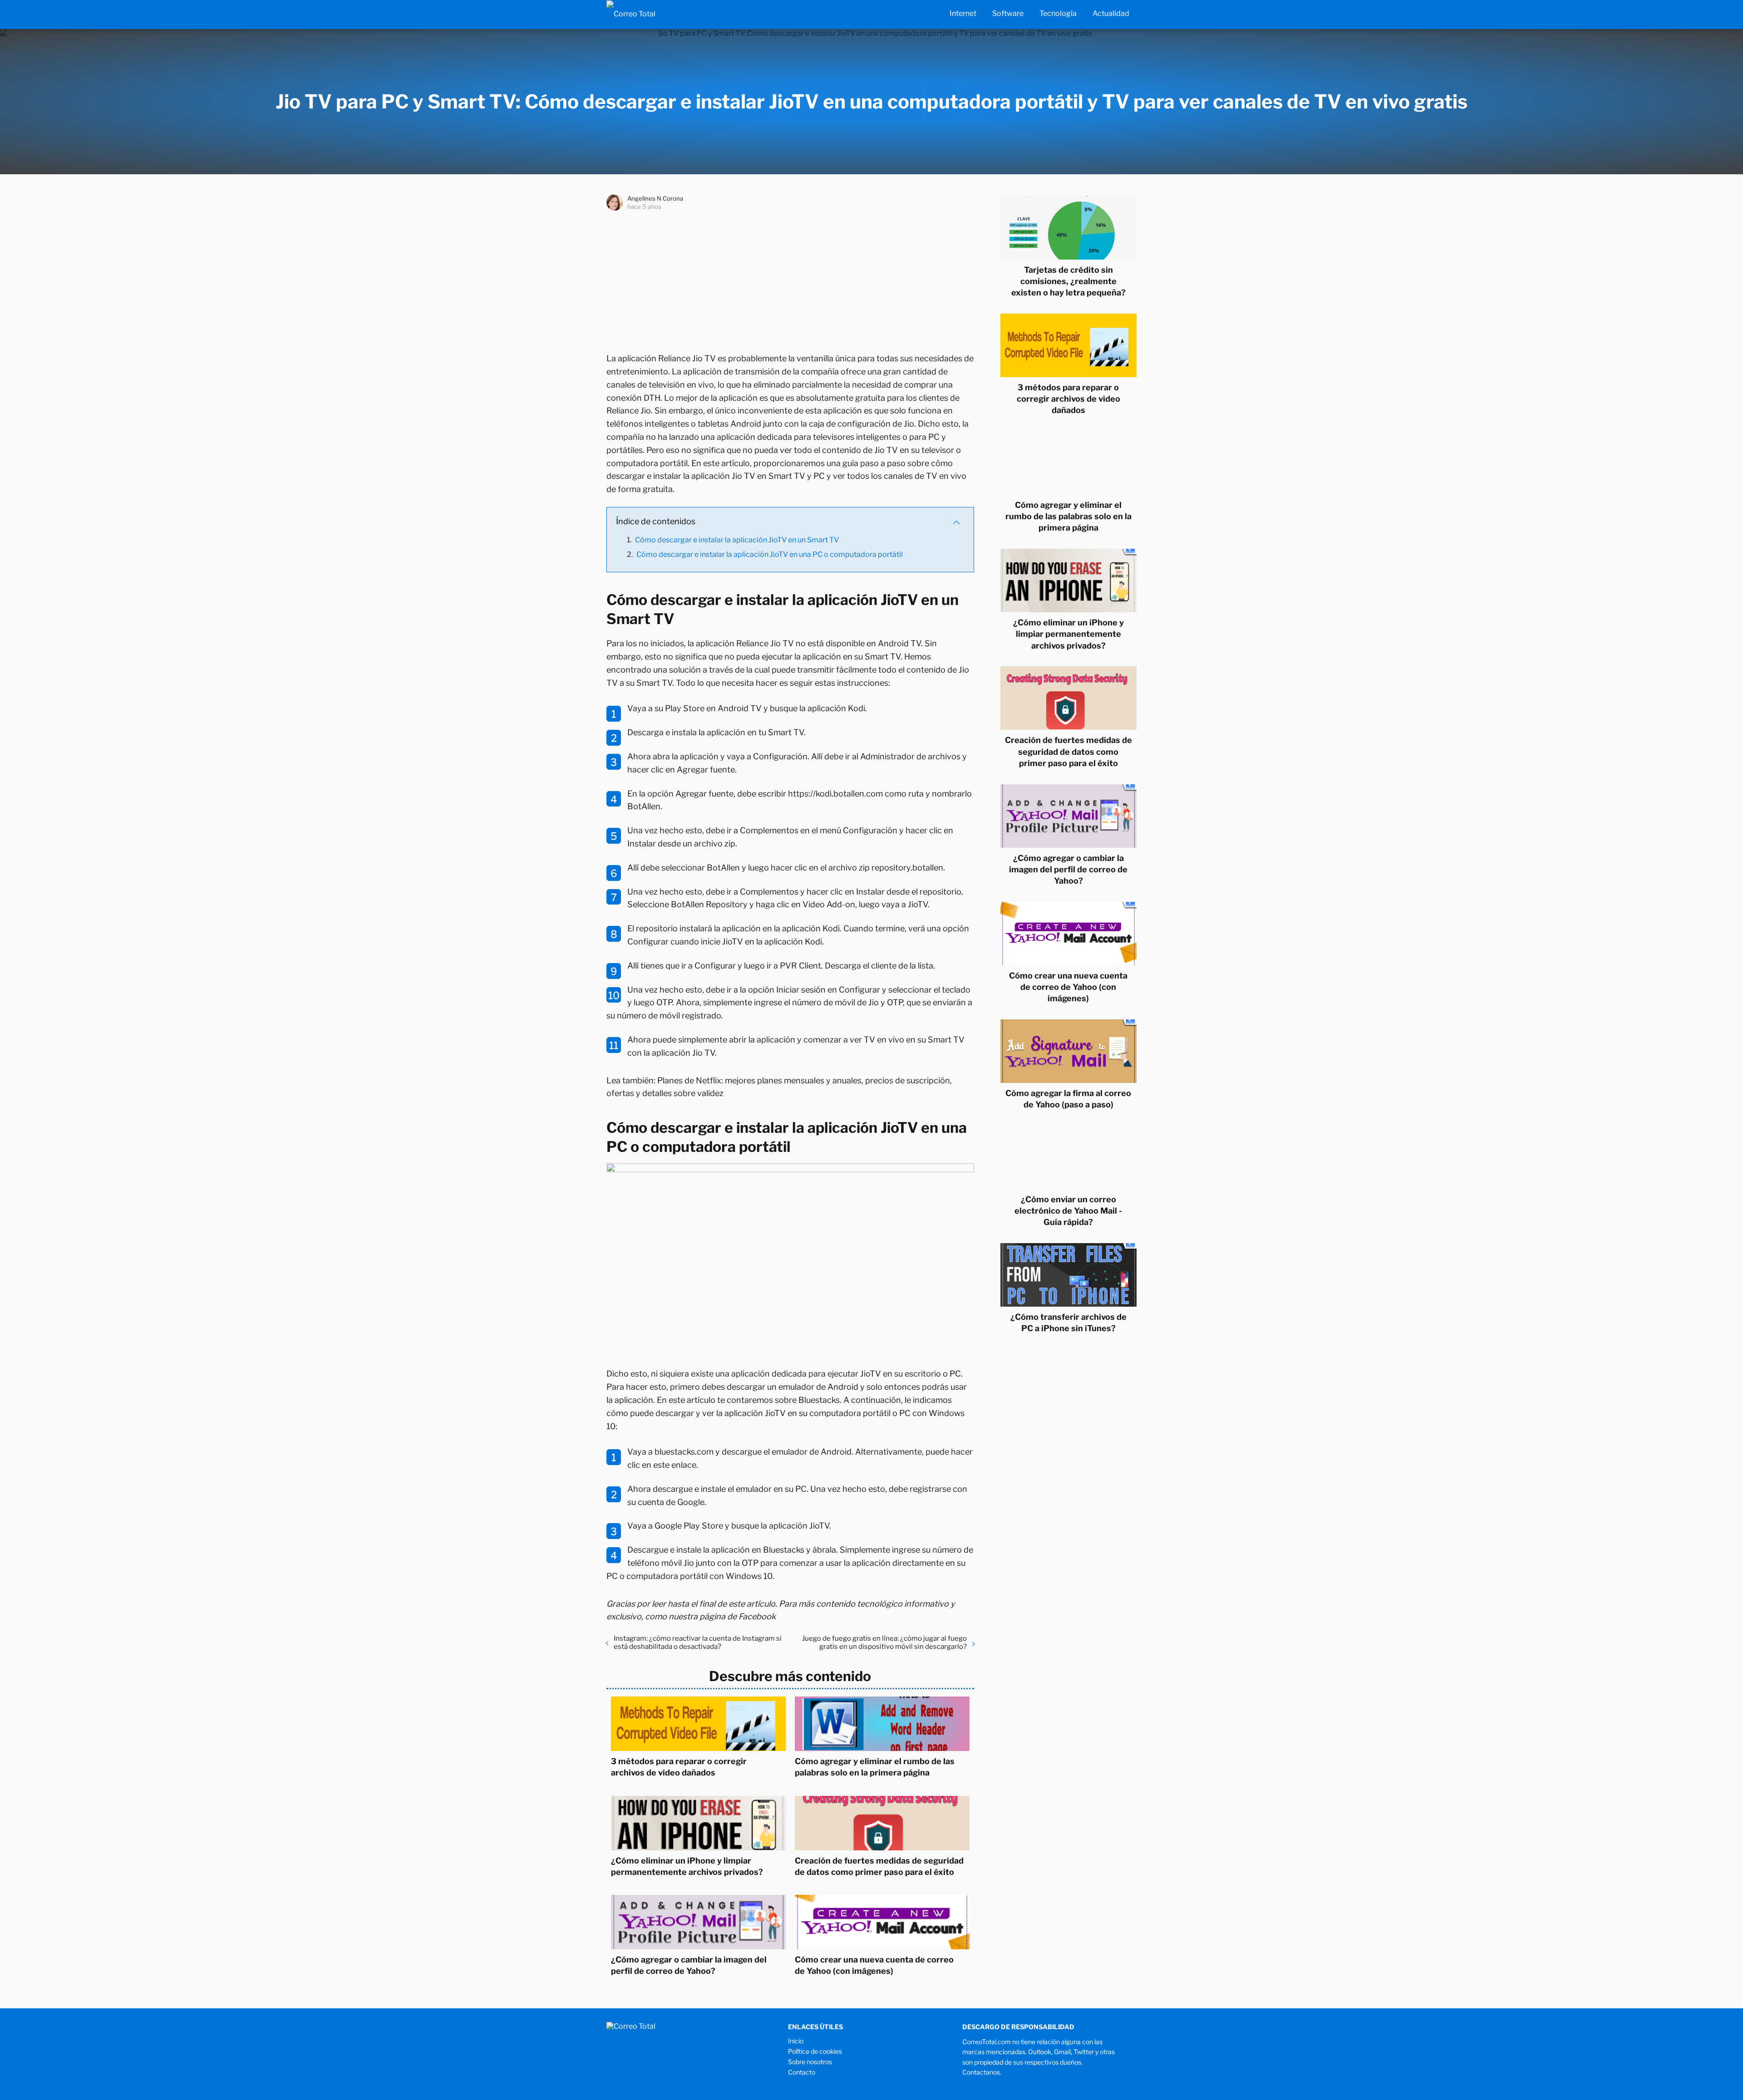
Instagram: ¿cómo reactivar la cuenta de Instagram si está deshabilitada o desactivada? (698, 1643)
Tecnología (1058, 13)
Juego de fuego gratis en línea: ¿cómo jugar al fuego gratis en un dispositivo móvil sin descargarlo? (884, 1643)
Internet (963, 13)
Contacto (802, 2072)
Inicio (796, 2041)
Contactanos (981, 2072)
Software (1008, 13)
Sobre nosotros (810, 2062)
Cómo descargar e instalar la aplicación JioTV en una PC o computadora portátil (770, 554)
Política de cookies (815, 2051)
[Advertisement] (790, 280)
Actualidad (1111, 13)
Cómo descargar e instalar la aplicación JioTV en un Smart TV (737, 540)
